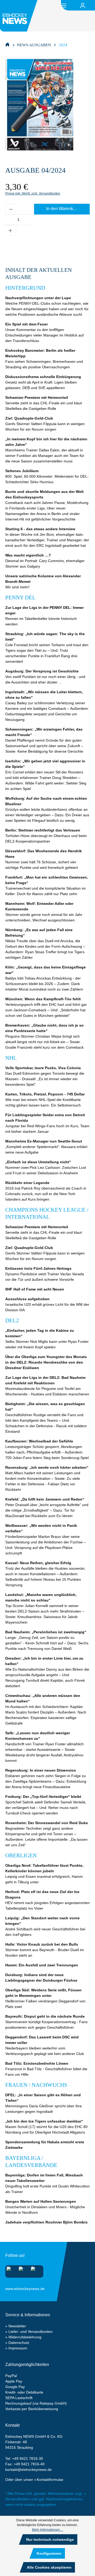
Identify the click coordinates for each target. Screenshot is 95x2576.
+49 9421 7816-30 (28, 2458)
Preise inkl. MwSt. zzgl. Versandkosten (33, 193)
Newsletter (17, 2326)
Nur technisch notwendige (50, 2539)
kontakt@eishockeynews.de (28, 2470)
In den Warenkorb (63, 209)
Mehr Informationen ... (47, 2530)
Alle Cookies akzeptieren (49, 2567)
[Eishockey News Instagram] (10, 2270)
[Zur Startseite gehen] (20, 16)
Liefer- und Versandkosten (30, 2332)
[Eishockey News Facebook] (23, 2270)
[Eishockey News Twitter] (35, 2270)
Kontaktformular (50, 2480)
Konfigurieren (49, 2553)
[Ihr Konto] (83, 6)
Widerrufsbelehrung (25, 2337)
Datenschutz (19, 2343)
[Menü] (64, 5)
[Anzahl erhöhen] (11, 230)
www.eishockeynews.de (12, 2288)
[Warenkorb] (92, 6)
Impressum (18, 2348)
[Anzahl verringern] (11, 209)
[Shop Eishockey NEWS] (7, 44)
